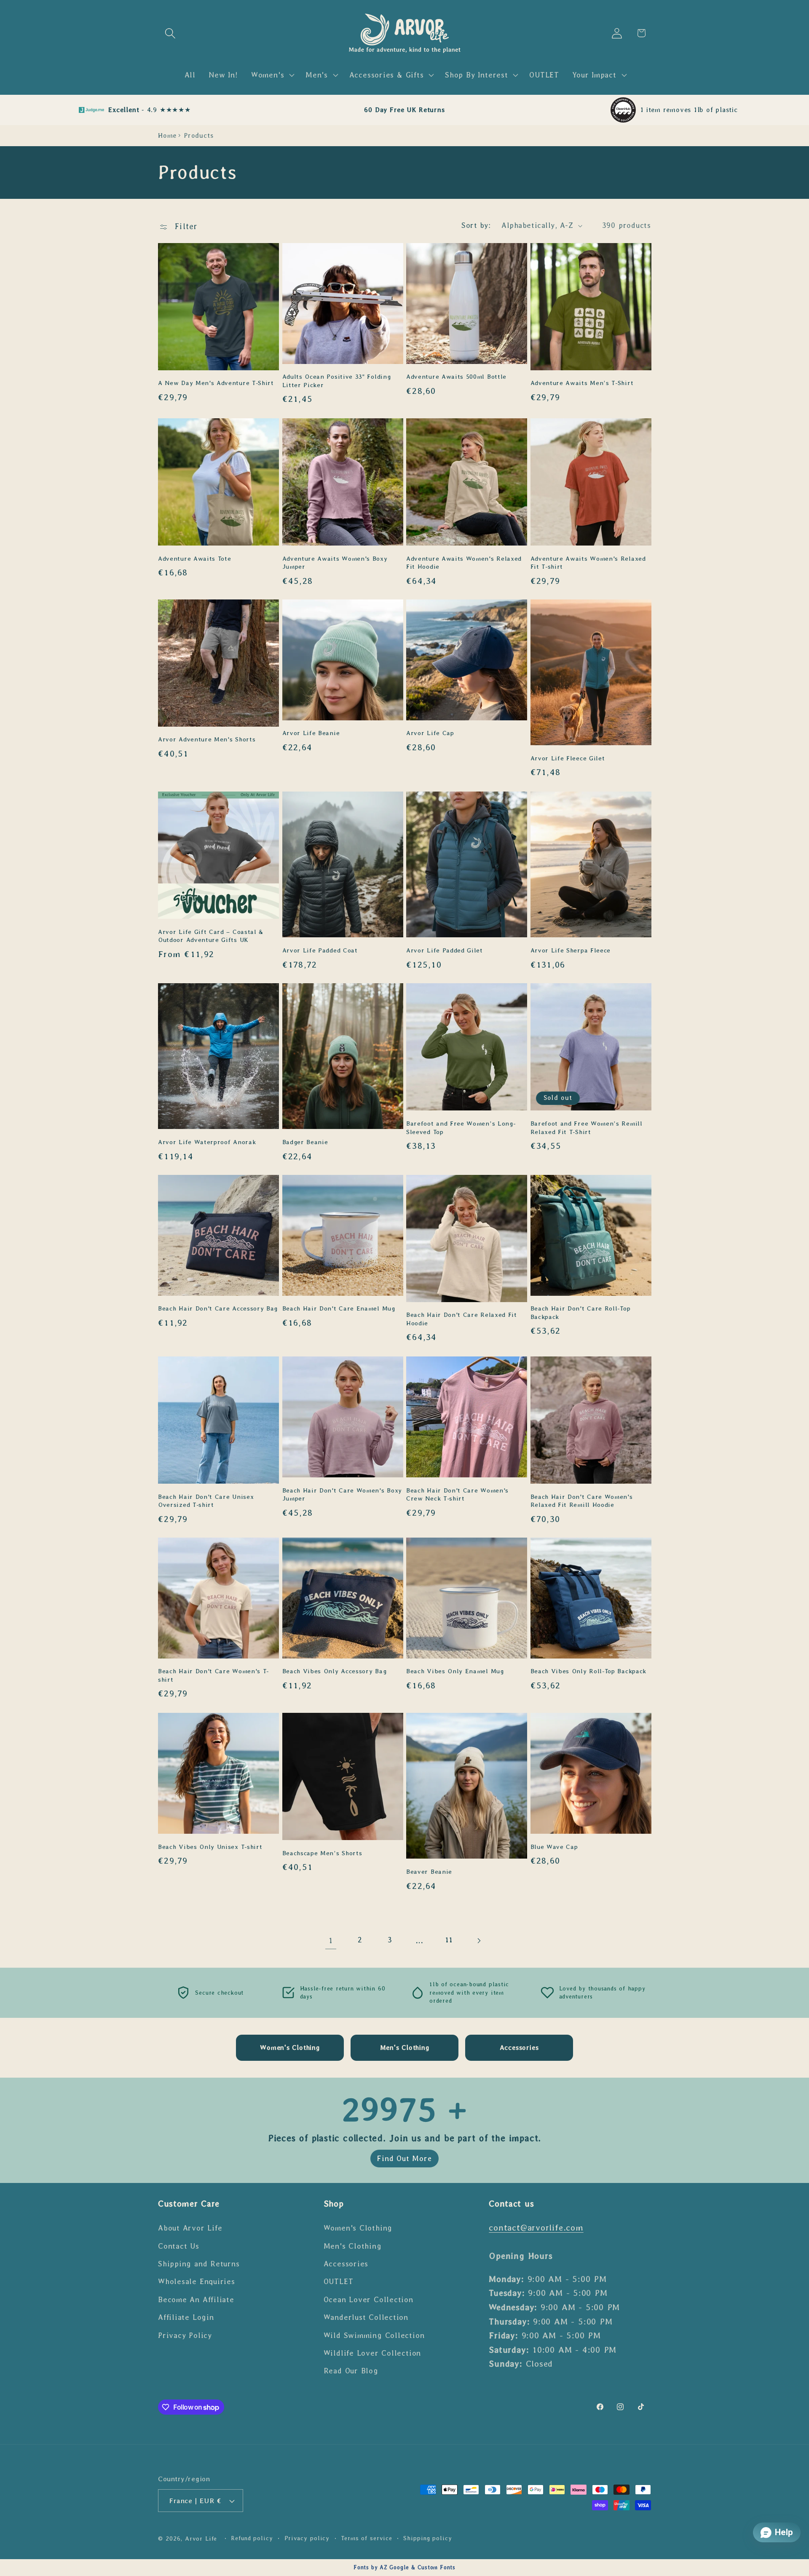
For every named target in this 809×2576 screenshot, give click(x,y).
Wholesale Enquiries (197, 2282)
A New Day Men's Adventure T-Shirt (216, 383)
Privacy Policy (185, 2335)
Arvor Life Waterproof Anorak (207, 1142)
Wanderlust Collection (366, 2317)
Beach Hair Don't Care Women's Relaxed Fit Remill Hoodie (582, 1500)
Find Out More (404, 2159)
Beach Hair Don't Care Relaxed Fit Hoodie (462, 1319)
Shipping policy (428, 2539)
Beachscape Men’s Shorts (322, 1853)
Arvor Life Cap (430, 733)
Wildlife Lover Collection (372, 2353)
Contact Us (179, 2246)
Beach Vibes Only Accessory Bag (335, 1672)
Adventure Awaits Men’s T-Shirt (582, 383)
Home (167, 135)
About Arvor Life (190, 2228)
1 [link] (331, 1941)
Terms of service (367, 2539)
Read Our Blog (351, 2371)
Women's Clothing (358, 2228)
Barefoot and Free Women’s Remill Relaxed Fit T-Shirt (587, 1128)
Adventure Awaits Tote (195, 558)
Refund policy (252, 2539)
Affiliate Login (186, 2317)
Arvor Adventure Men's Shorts (207, 740)
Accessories (346, 2263)
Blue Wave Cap (554, 1846)
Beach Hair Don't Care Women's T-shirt (213, 1676)
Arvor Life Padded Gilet (445, 950)
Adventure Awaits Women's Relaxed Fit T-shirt (588, 562)
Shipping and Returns (199, 2263)
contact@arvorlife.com (536, 2227)
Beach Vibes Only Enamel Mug (455, 1672)
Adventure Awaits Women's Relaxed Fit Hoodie (464, 562)
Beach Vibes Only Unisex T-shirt (210, 1846)
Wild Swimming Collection (374, 2335)
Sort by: (476, 225)
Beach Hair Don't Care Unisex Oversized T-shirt (206, 1500)
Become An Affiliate (196, 2299)
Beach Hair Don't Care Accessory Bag (218, 1309)
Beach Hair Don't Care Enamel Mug (339, 1309)
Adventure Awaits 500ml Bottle (456, 377)
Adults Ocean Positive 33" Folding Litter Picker (337, 381)
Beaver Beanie (429, 1872)
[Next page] (478, 1941)
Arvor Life (201, 2539)
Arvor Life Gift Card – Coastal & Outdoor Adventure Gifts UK (211, 935)
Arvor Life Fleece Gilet (568, 758)
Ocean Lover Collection (368, 2299)
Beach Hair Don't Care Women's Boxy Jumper (342, 1494)
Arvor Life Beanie (311, 733)
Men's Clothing (353, 2246)
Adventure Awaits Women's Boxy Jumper (335, 562)
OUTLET (339, 2282)
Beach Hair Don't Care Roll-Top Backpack (581, 1313)
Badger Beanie (305, 1142)
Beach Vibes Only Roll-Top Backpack (588, 1672)
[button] (170, 33)
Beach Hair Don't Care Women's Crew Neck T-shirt (457, 1494)
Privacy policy (307, 2539)
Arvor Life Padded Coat (320, 950)
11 (449, 1940)
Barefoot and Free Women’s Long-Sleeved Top (461, 1128)
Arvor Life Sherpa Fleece (571, 950)
